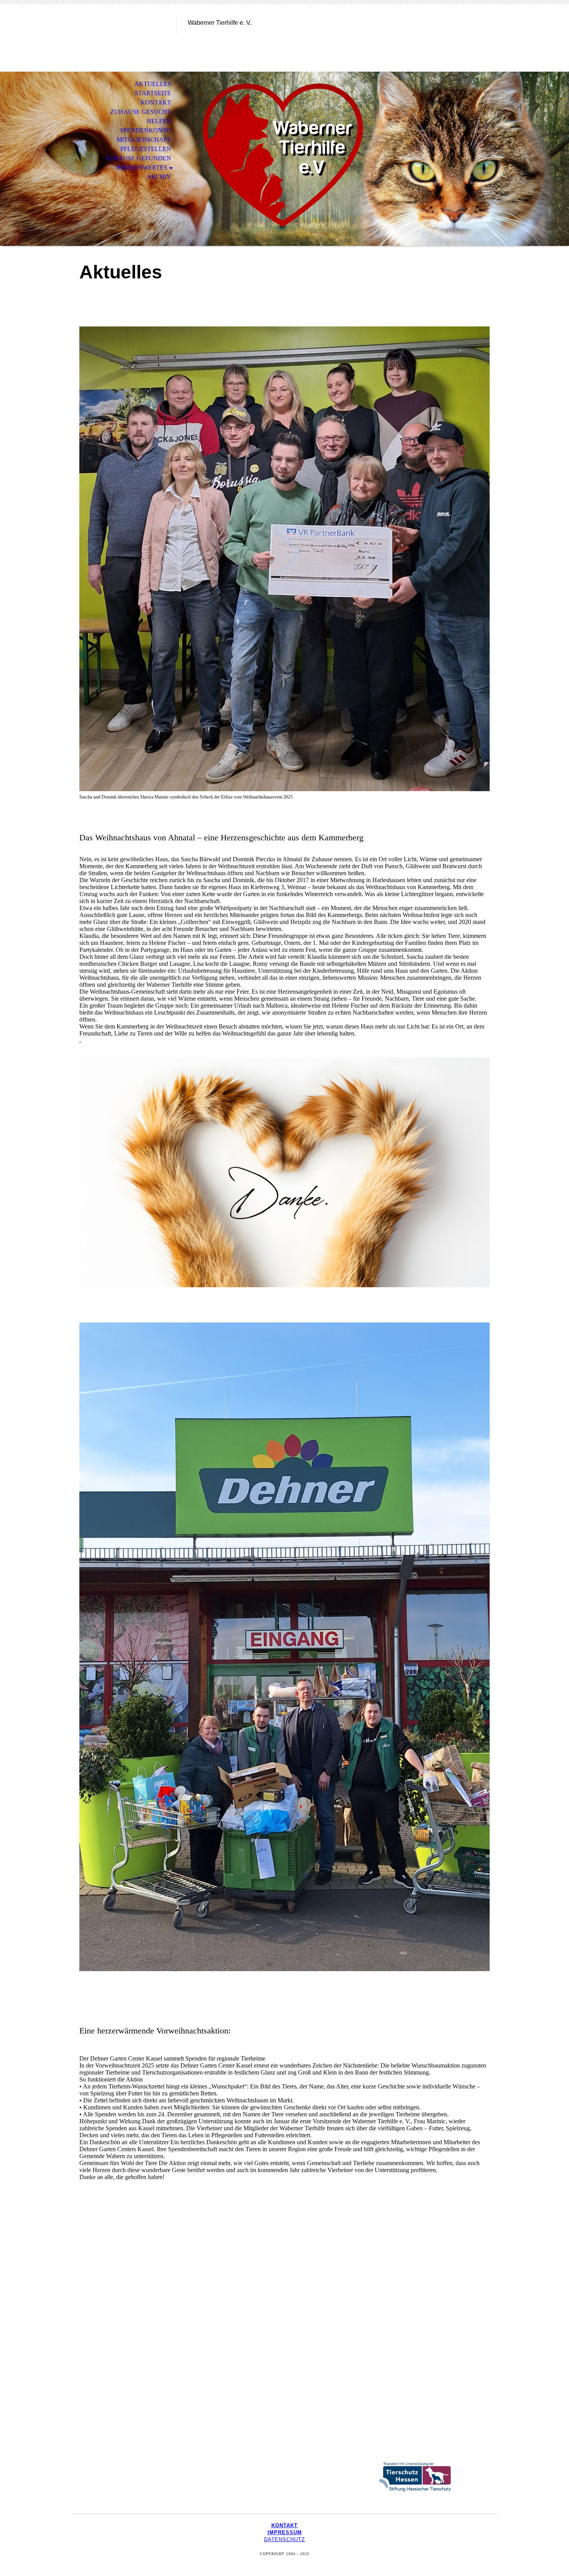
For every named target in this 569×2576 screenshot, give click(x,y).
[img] (124, 38)
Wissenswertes (141, 167)
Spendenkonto (146, 130)
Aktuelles (153, 84)
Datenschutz (284, 2539)
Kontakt (156, 102)
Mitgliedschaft (144, 140)
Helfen (159, 121)
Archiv (159, 177)
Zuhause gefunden (138, 158)
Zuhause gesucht (141, 112)
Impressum (285, 2532)
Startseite (153, 93)
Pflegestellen (146, 149)
